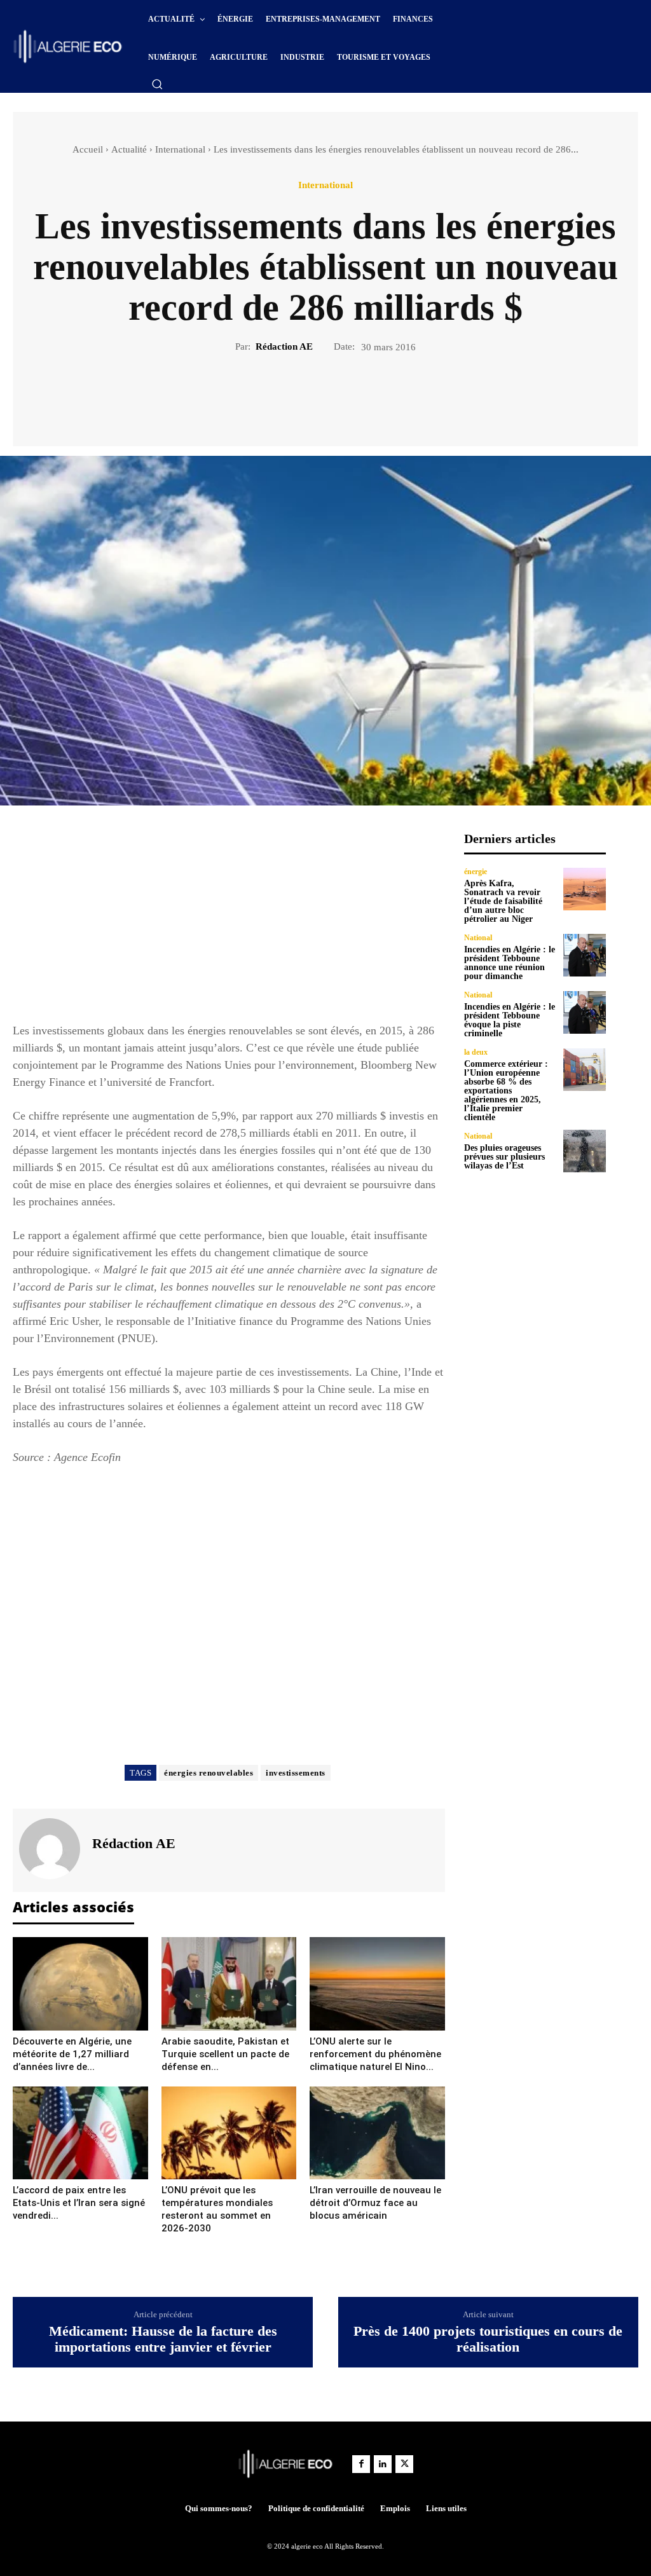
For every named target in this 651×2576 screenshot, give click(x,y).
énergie (476, 872)
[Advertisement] (229, 920)
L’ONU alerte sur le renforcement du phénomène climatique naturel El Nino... (375, 2054)
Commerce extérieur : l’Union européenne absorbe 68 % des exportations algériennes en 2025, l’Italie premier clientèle (506, 1091)
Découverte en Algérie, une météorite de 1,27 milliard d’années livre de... (72, 2054)
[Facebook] (282, 397)
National (478, 938)
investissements (296, 1773)
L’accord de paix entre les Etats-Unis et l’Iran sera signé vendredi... (79, 2203)
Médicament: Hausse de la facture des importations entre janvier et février (163, 2339)
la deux (476, 1052)
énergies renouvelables (209, 1773)
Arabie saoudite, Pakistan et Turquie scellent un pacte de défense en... (225, 2054)
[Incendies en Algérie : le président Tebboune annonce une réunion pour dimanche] (585, 955)
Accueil (88, 149)
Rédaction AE (284, 346)
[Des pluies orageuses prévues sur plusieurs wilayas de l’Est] (585, 1151)
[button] (157, 84)
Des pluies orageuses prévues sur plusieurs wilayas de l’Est (504, 1157)
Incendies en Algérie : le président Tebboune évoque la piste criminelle (510, 1020)
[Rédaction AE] (51, 1849)
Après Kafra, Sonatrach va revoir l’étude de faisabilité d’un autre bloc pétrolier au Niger (503, 901)
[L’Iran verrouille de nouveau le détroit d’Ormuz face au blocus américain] (377, 2133)
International (180, 149)
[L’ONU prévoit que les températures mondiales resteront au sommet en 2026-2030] (229, 2133)
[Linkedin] (383, 2464)
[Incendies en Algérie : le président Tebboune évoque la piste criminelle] (585, 1012)
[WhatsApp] (369, 397)
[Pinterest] (340, 397)
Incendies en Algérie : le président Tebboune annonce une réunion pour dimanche (510, 963)
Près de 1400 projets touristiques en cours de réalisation (488, 2339)
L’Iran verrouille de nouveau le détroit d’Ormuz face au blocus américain (375, 2203)
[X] (311, 397)
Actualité (129, 149)
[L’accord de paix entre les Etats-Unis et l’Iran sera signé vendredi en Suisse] (80, 2133)
